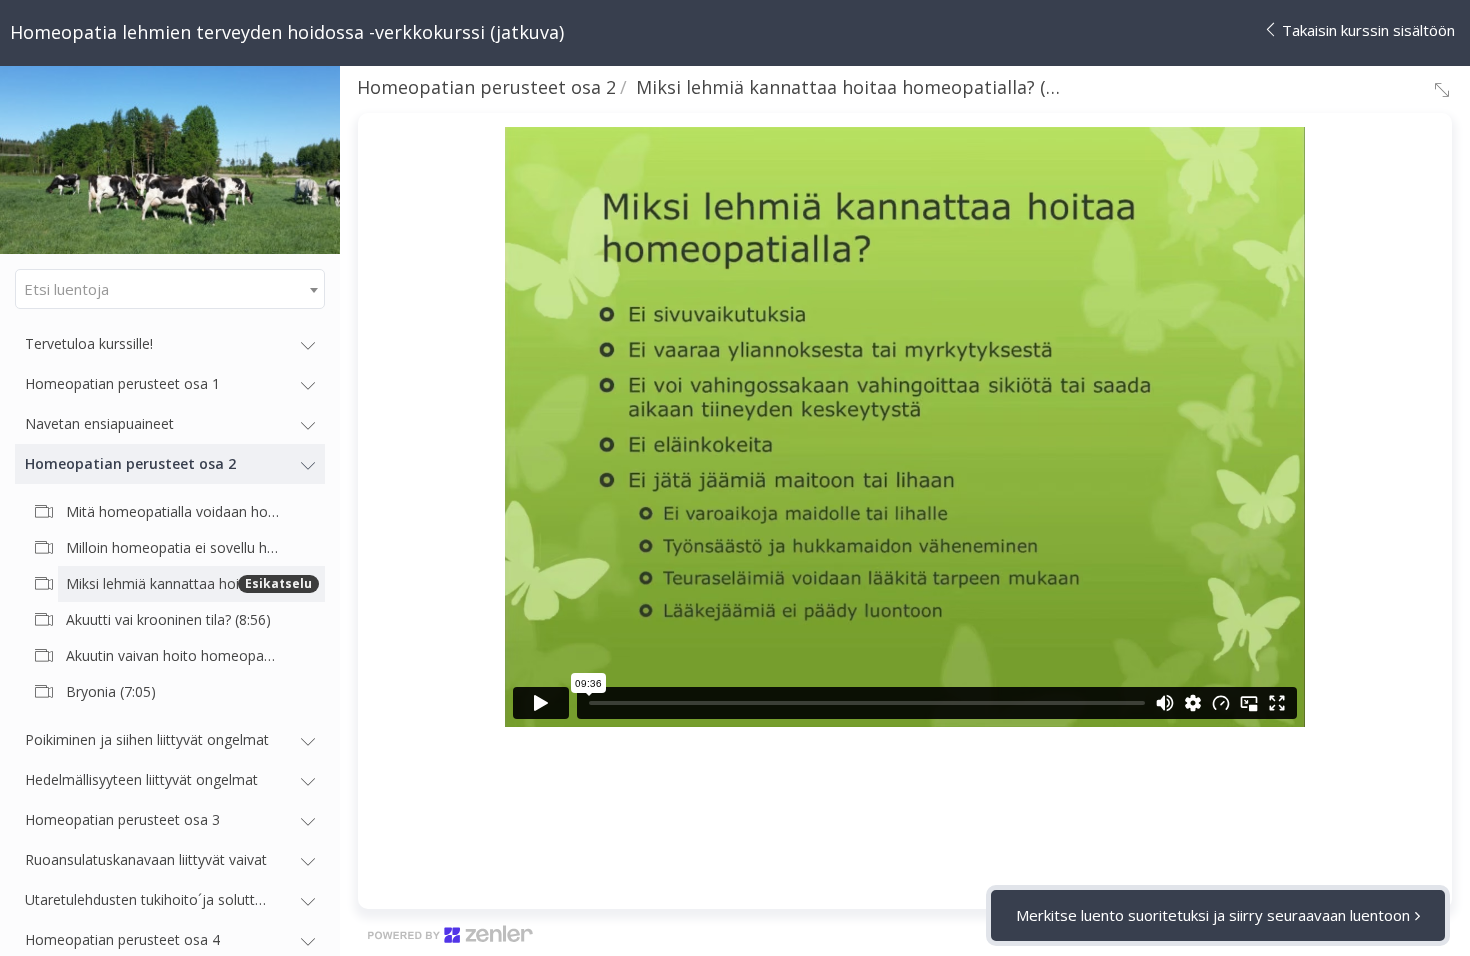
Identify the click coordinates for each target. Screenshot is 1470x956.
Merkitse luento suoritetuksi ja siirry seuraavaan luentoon (1213, 915)
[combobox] (170, 289)
